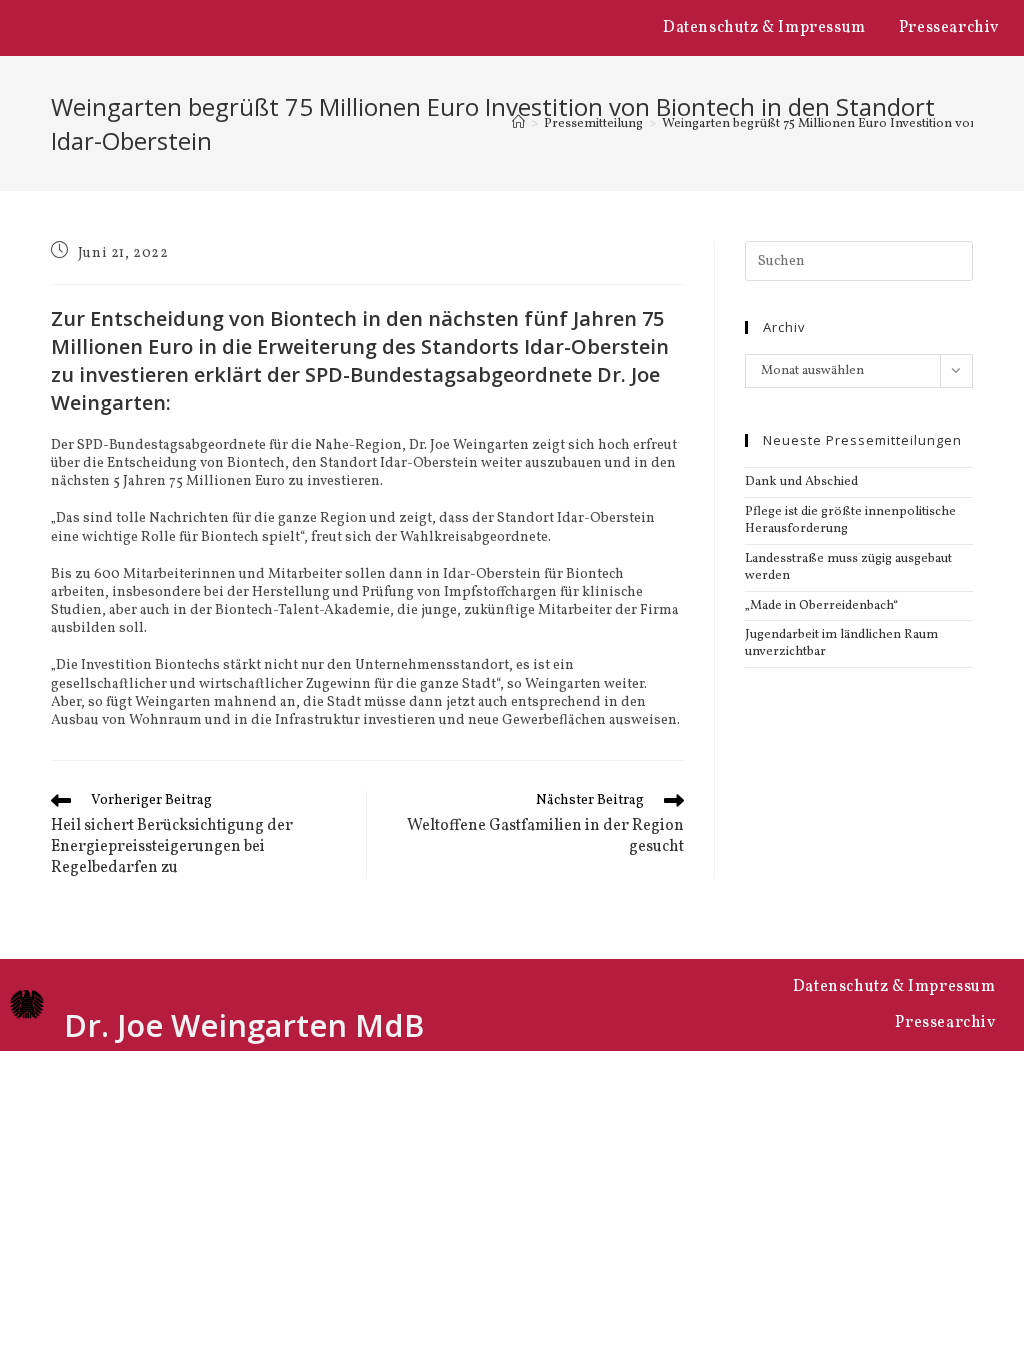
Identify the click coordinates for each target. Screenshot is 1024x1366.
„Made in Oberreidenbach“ (821, 606)
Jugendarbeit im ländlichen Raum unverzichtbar (841, 643)
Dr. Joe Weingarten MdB (244, 1025)
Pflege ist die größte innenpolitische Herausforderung (850, 520)
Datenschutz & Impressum (764, 28)
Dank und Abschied (801, 482)
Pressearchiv (949, 28)
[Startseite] (518, 124)
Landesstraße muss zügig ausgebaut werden (848, 567)
